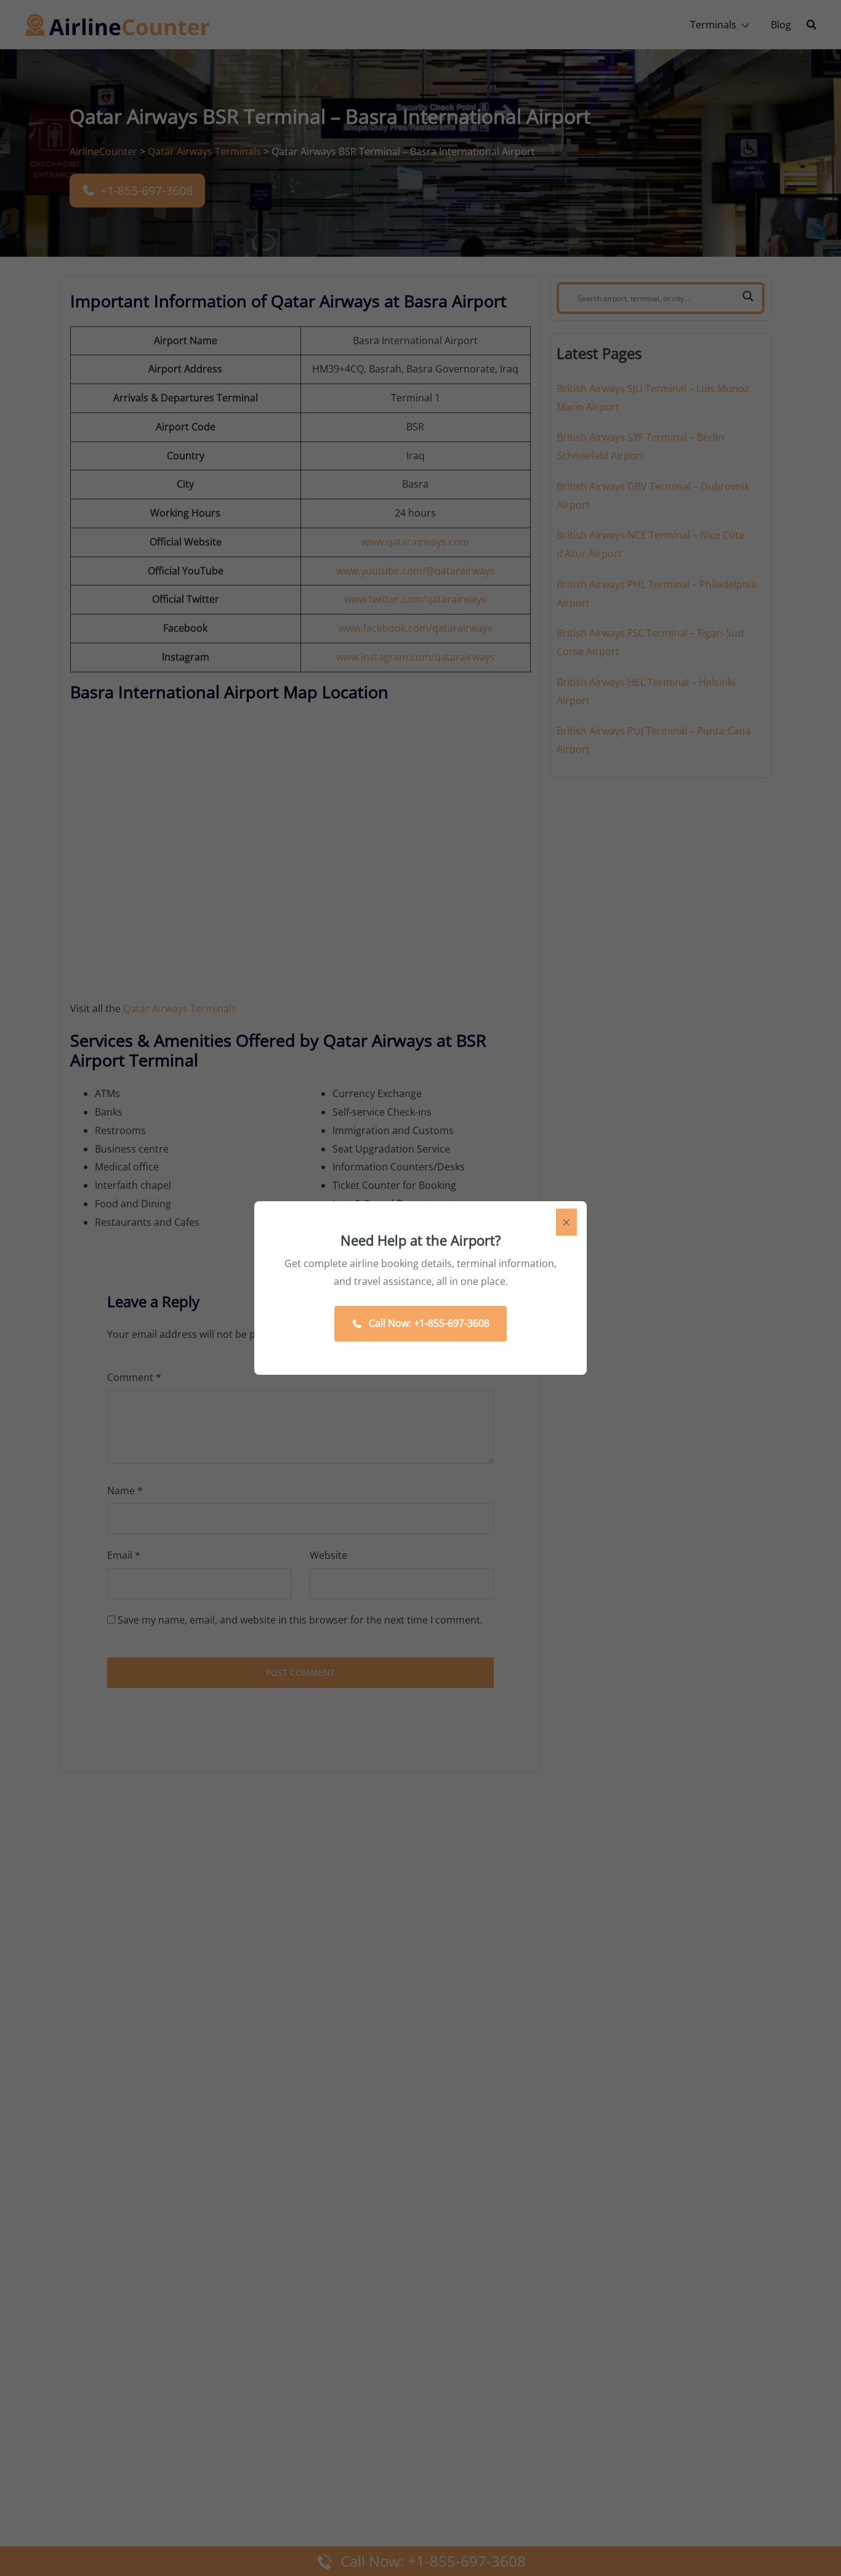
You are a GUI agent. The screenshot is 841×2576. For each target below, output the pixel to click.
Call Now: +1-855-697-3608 (429, 1323)
